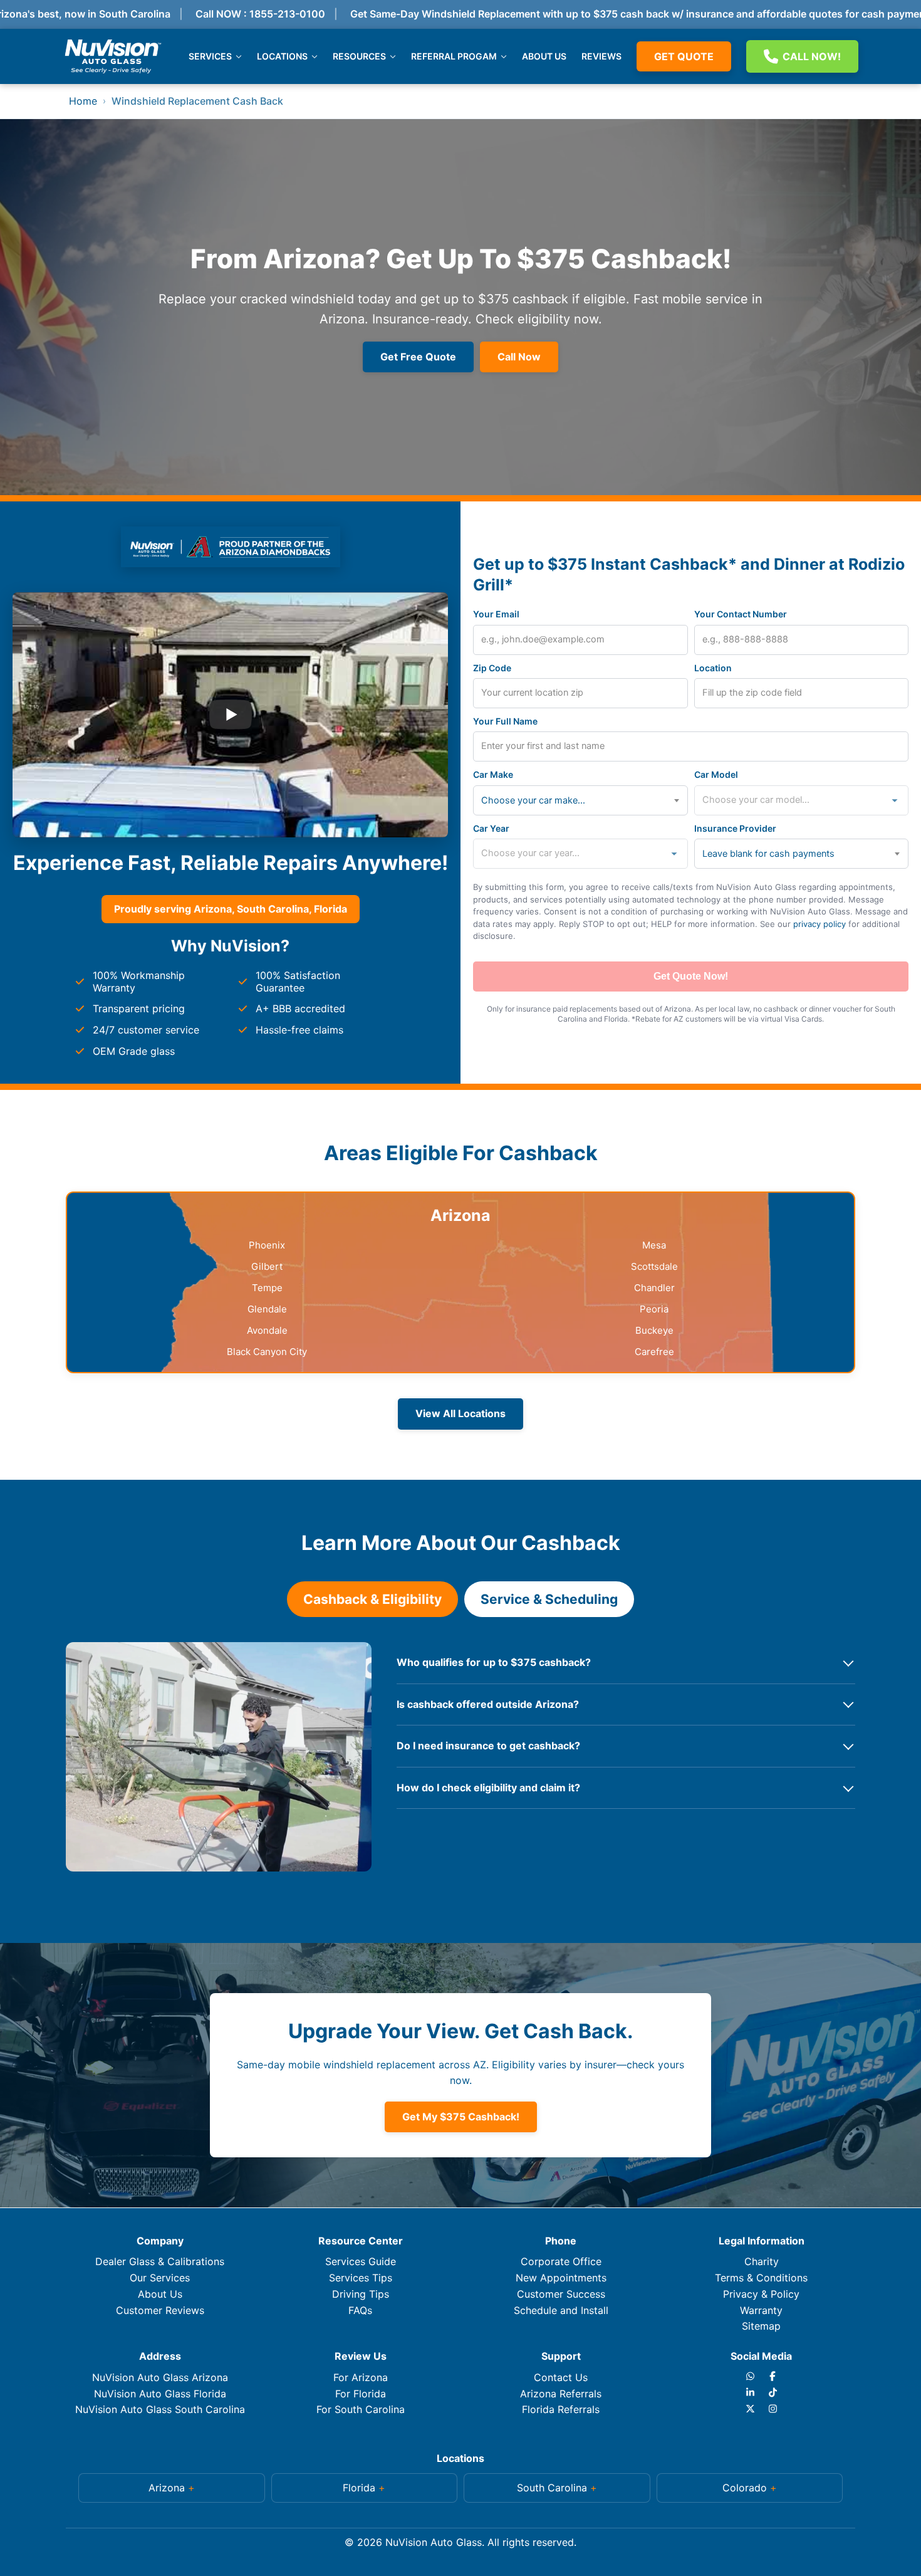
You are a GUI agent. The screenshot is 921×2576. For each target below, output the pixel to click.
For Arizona (361, 2377)
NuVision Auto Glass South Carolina (160, 2409)
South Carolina (552, 2488)
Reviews (601, 56)
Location (713, 668)
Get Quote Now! (691, 976)
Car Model (716, 774)
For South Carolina (361, 2409)
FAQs (360, 2310)
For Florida (361, 2394)
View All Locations (460, 1413)
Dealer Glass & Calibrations (160, 2261)
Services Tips (361, 2278)
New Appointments (561, 2278)
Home (83, 101)
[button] (172, 2488)
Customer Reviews (160, 2310)
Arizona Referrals (561, 2394)
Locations (282, 56)
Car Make (493, 774)
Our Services (160, 2278)
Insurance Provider (735, 828)
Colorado (745, 2488)
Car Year (491, 828)
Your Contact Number (741, 614)
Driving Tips (361, 2294)
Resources (359, 56)
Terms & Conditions (761, 2278)
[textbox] (538, 800)
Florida (359, 2488)
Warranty (761, 2310)
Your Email (496, 614)
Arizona (167, 2488)
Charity (762, 2261)
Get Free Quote (418, 357)
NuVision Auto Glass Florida (160, 2394)
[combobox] (580, 800)
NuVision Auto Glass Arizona (160, 2377)
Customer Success (561, 2294)
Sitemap (761, 2326)
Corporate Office (561, 2261)
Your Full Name (505, 721)
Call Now (519, 357)
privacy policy (820, 924)
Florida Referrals (561, 2409)
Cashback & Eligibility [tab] (372, 1599)
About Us (544, 56)
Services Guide (361, 2261)
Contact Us (561, 2377)
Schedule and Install (561, 2310)
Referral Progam (454, 56)
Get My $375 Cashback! (461, 2117)
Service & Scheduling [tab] (549, 1599)
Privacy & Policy (761, 2294)
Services (210, 56)
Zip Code (492, 668)
